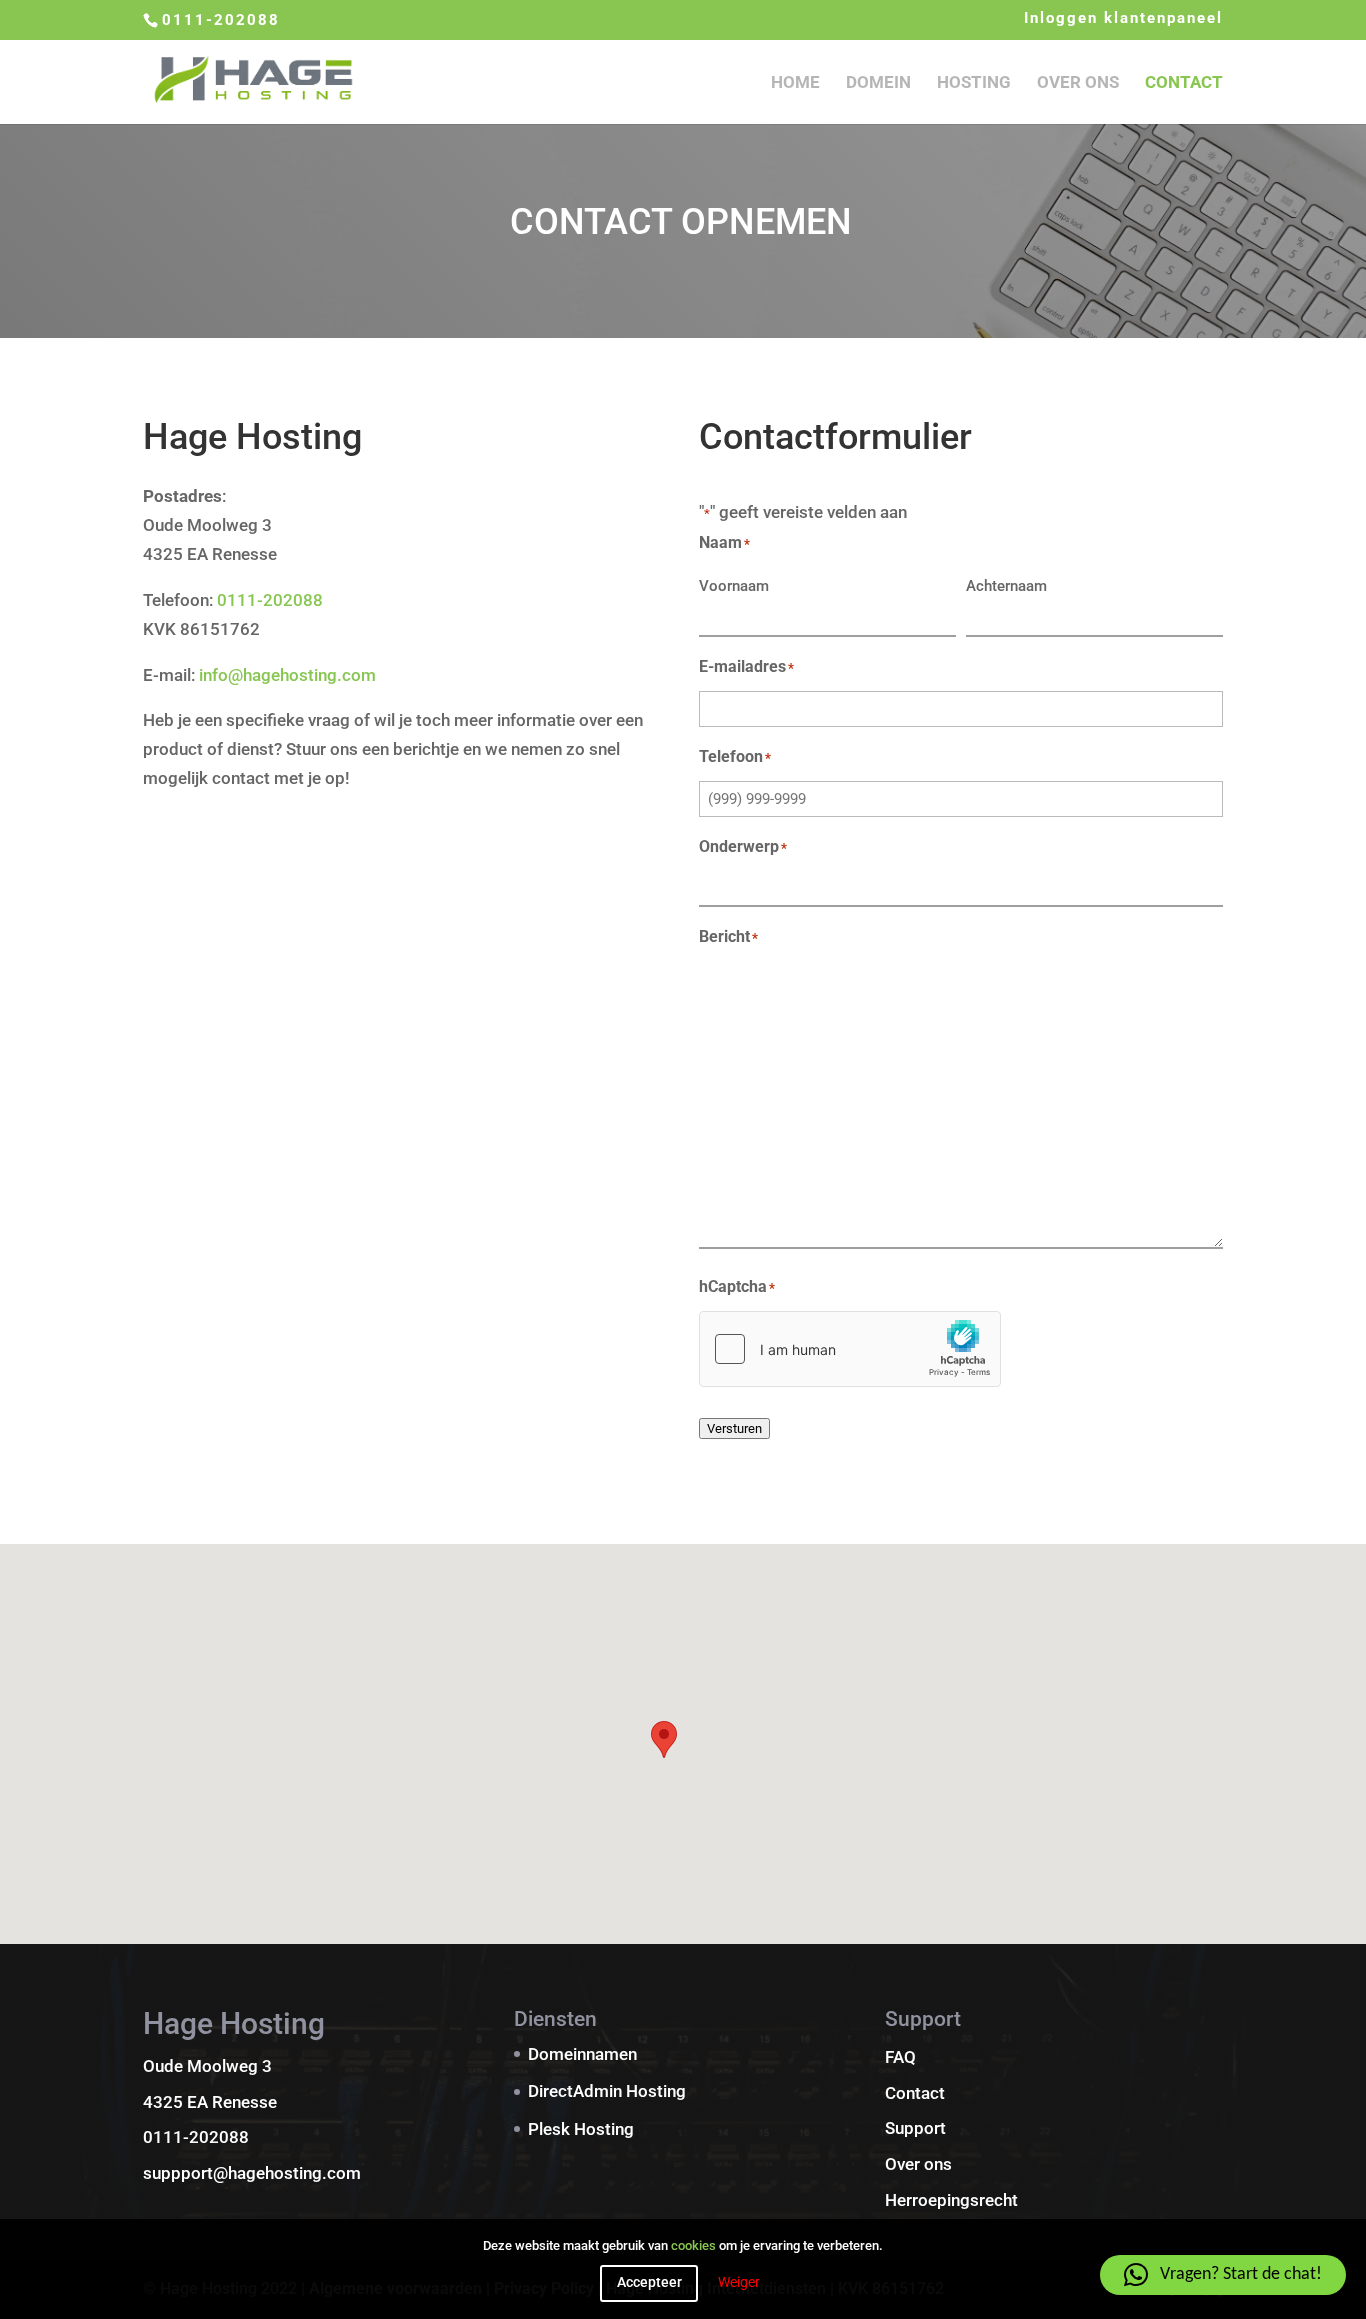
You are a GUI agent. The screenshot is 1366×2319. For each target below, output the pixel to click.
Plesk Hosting (581, 2129)
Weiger (739, 2282)
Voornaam (734, 586)
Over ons (1078, 83)
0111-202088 (221, 20)
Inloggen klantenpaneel (1123, 19)
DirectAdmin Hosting (607, 2091)
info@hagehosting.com (287, 675)
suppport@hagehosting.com (252, 2173)
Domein (878, 83)
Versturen (734, 1428)
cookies (693, 2245)
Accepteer (649, 2282)
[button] (664, 1739)
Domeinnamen (582, 2054)
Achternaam (1006, 586)
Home (795, 83)
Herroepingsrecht (951, 2200)
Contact (1184, 83)
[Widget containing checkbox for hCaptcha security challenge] (850, 1349)
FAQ (900, 2057)
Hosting (974, 83)
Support (915, 2128)
